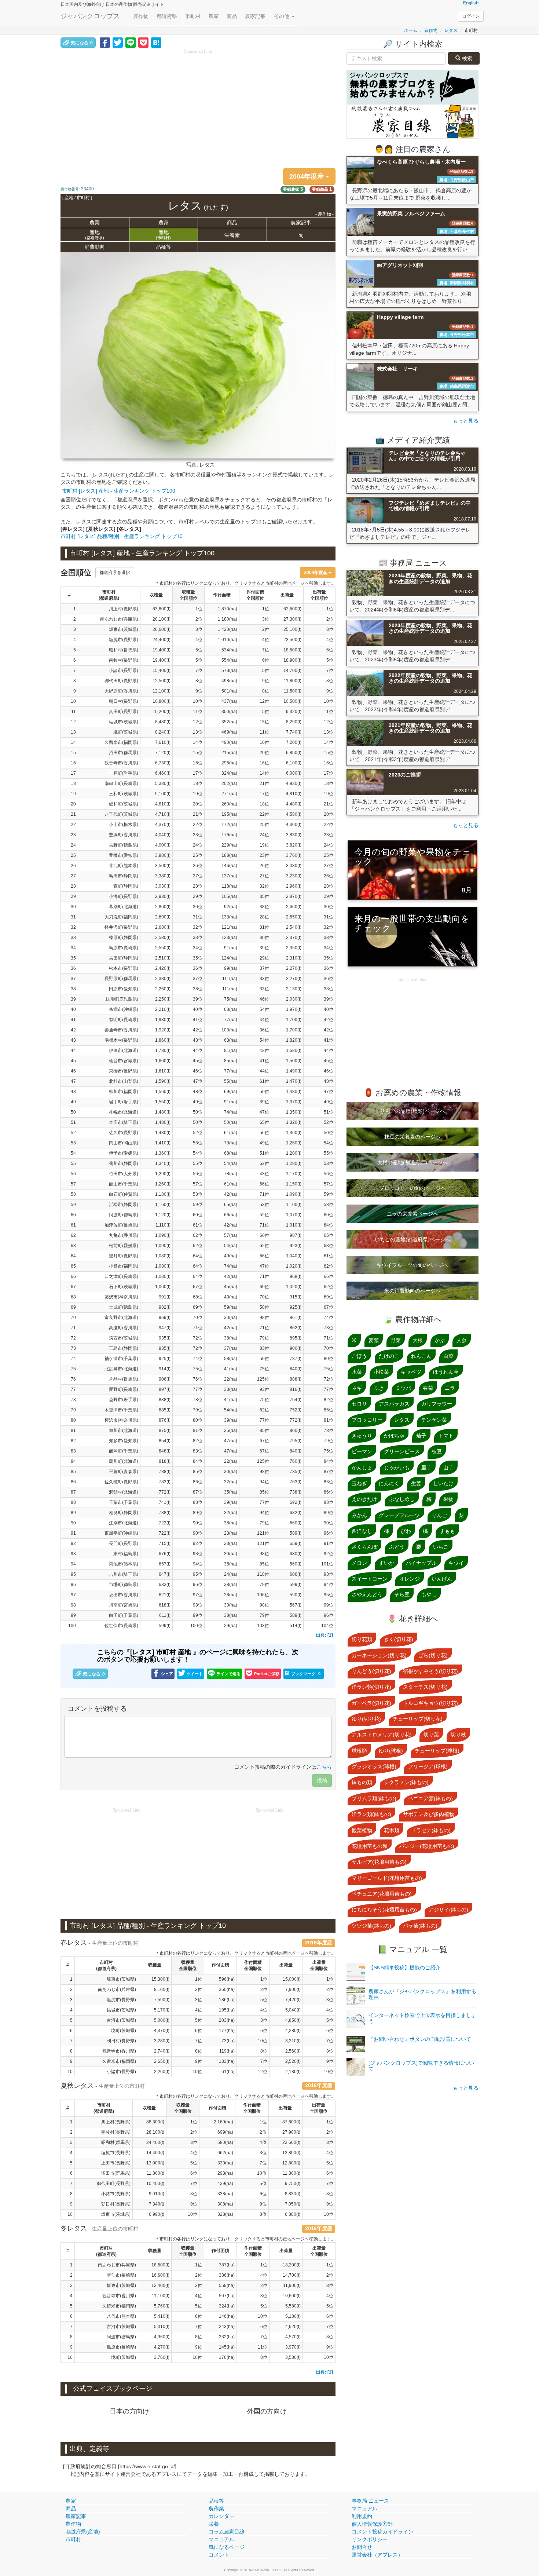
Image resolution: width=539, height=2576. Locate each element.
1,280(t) (294, 1163)
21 (73, 814)
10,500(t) (292, 701)
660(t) (296, 1523)
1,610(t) (163, 1071)
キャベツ (411, 1372)
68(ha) (230, 1153)
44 (73, 1051)
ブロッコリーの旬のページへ (412, 1188)
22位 (264, 814)
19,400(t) (162, 650)
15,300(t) (160, 1979)
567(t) (296, 1605)
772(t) (296, 1420)
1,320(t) (294, 1122)
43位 (198, 1040)
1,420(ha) (227, 629)
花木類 (392, 1830)
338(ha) (225, 2194)
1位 (199, 609)
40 (73, 1009)
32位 (264, 886)
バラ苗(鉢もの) (420, 1926)
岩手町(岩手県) (124, 1102)
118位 (263, 1574)
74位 (329, 1318)
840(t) (296, 1369)
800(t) (296, 1430)
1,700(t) (294, 1030)
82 (73, 1441)
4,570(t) (293, 2337)
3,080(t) (294, 866)
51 (73, 1122)
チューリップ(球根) (437, 1751)
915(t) (296, 1297)
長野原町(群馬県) (121, 979)
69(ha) (230, 1092)
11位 (264, 732)
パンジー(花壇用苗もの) (427, 1846)
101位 (327, 1564)
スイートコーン (370, 1579)
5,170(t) (162, 2010)
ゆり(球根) (391, 1751)
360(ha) (227, 1989)
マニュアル (221, 2539)
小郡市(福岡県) (124, 1266)
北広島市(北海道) (121, 1369)
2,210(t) (163, 1009)
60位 (264, 1235)
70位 (264, 1297)
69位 (329, 1297)
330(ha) (225, 2163)
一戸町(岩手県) (124, 773)
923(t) (296, 1246)
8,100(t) (162, 1989)
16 (73, 763)
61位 (264, 1081)
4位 (199, 640)
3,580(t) (293, 2357)
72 (73, 1338)
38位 (264, 907)
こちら (324, 1767)
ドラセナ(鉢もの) (431, 1830)
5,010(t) (162, 2327)
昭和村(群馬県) (124, 650)
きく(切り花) (399, 1639)
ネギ (357, 1388)
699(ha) (225, 2132)
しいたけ (443, 1483)
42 (73, 1030)
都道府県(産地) (83, 2532)
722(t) (165, 1523)
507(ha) (227, 2296)
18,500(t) (292, 650)
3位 (266, 619)
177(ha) (227, 2031)
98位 (264, 1318)
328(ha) (225, 2214)
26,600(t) (162, 629)
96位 (329, 1615)
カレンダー (221, 2516)
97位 (198, 1595)
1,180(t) (163, 1194)
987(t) (296, 1235)
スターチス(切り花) (425, 1687)
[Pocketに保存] (143, 42)
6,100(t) (294, 763)
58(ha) (230, 1359)
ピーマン (362, 1451)
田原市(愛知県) (124, 989)
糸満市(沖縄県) (124, 1009)
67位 (264, 1441)
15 (73, 753)
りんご (439, 1515)
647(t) (165, 1574)
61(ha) (230, 1133)
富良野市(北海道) (121, 1318)
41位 (329, 1040)
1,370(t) (294, 1102)
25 (73, 855)
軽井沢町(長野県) (121, 927)
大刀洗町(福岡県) (121, 917)
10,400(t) (155, 2184)
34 (73, 948)
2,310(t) (294, 958)
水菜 (357, 1372)
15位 (198, 753)
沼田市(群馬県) (124, 753)
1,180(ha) (227, 619)
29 (73, 896)
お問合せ (362, 2547)
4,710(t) (163, 814)
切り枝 (458, 1735)
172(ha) (229, 825)
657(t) (165, 1564)
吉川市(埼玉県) (124, 1574)
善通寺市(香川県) (121, 1030)
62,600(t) (292, 609)
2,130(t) (294, 989)
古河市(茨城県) (121, 2020)
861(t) (296, 1318)
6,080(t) (294, 773)
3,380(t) (163, 876)
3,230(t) (294, 876)
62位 (264, 1163)
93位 (329, 1574)
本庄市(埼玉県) (124, 1122)
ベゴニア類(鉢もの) (430, 1798)
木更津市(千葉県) (121, 1410)
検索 (466, 58)
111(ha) (230, 979)
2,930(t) (163, 896)
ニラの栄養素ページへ (412, 1214)
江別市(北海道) (124, 1523)
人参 (462, 1340)
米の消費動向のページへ (412, 1291)
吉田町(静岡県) (124, 958)
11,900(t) (292, 2285)
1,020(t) (294, 1266)
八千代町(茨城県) (121, 814)
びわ (406, 1531)
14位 (198, 742)
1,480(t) (294, 1092)
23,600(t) (291, 2142)
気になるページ (227, 2547)
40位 (198, 1009)
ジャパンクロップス (90, 16)
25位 (264, 825)
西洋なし (362, 1531)
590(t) (296, 1595)
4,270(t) (162, 2347)
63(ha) (230, 1009)
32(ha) (230, 1482)
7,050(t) (293, 2204)
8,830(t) (293, 2194)
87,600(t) (291, 2122)
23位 (264, 855)
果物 (448, 1499)
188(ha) (229, 855)
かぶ (440, 1340)
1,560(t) (163, 1092)
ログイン (471, 16)
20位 (264, 753)
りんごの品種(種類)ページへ (412, 1111)
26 (73, 866)
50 (73, 1112)
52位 (329, 1122)
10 (73, 701)
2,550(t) (294, 917)
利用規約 (362, 2516)
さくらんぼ (364, 1547)
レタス (451, 30)
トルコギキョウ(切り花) (430, 1703)
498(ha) (229, 681)
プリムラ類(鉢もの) (374, 1798)
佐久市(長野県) (124, 1133)
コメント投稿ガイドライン (382, 2532)
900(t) (296, 1348)
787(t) (296, 1359)
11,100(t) (161, 2296)
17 (73, 773)
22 (73, 825)
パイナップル (421, 1563)
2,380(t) (163, 979)
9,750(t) (293, 2184)
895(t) (296, 1338)
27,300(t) (292, 619)
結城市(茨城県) (124, 722)
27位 (329, 866)
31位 (198, 917)
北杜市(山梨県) (124, 1081)
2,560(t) (293, 2051)
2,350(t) (294, 948)
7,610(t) (163, 742)
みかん (359, 1515)
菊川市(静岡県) (124, 1163)
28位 (198, 886)
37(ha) (230, 1348)
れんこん (421, 1356)
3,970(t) (293, 2347)
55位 (329, 1153)
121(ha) (229, 927)
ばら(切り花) (433, 1655)
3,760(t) (294, 855)
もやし (429, 1594)
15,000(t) (292, 1979)
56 (73, 1174)
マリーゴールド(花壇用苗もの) (387, 1878)
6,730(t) (163, 763)
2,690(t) (163, 917)
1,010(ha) (227, 640)
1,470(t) (294, 1081)
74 (73, 1359)
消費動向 (95, 247)
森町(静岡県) (126, 886)
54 (73, 1153)
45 (73, 1061)
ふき (379, 1388)
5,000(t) (162, 2020)
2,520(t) (293, 2061)
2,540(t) (294, 927)
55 (73, 1163)
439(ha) (225, 2184)
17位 (198, 773)
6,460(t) (163, 773)
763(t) (296, 1482)
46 (73, 1071)
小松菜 (381, 1372)
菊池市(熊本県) (124, 1564)
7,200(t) (294, 742)
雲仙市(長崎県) (121, 2275)
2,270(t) (294, 968)
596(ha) (227, 1979)
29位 (198, 896)
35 (73, 958)
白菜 (448, 1356)
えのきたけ (364, 1499)
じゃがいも (397, 1468)
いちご (441, 1547)
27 (73, 876)
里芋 (426, 1468)
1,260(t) (163, 1184)
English (471, 3)
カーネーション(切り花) (379, 1655)
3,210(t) (293, 2041)
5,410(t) (162, 2316)
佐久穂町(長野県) (121, 1482)
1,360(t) (294, 1133)
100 (72, 1626)
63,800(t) (162, 609)
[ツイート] (118, 42)
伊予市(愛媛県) (124, 1153)
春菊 (428, 1388)
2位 (199, 619)
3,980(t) (163, 855)
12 (73, 722)
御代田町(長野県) (121, 681)
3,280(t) (162, 2041)
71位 (264, 1194)
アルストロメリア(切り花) (382, 1735)
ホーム (411, 30)
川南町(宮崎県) (124, 1605)
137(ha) (229, 876)
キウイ (456, 1563)
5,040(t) (293, 2010)
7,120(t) (163, 753)
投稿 (322, 1780)
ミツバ (403, 1388)
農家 (214, 16)
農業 (95, 223)
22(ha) (230, 1379)
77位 (264, 1420)
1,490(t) (294, 1071)
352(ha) (229, 722)
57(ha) (230, 1235)
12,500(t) (162, 681)
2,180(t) (293, 2072)
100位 (196, 1626)
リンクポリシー (370, 2539)
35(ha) (230, 1430)
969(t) (165, 1318)
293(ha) (225, 2173)
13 (73, 732)
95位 (198, 1574)
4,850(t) (293, 2020)
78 (73, 1400)
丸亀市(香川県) (124, 1235)
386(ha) (227, 2275)
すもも (447, 1531)
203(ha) (227, 2020)
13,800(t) (291, 2153)
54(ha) (230, 1163)
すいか (386, 1563)
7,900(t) (293, 1989)
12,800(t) (291, 2163)
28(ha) (230, 1595)
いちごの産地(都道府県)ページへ (412, 1239)
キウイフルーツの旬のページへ (412, 1265)
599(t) (165, 1626)
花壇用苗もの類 (370, 1846)
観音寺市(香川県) (121, 763)
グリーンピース (402, 1451)
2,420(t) (163, 968)
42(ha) (230, 1194)
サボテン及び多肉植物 (429, 1814)
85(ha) (230, 1061)
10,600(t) (292, 2296)
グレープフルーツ (399, 1515)
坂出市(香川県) (124, 1595)
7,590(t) (162, 2000)
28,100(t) (162, 619)
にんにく (389, 1483)
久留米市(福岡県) (121, 742)
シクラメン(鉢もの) (406, 1782)
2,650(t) (162, 2061)
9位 (266, 681)
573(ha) (229, 671)
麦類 (374, 1340)
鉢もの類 (362, 1782)
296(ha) (229, 763)
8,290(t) (294, 722)
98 (73, 1605)
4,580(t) (294, 814)
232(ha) (227, 2337)
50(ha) (230, 1122)
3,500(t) (163, 866)
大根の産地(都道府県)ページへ (412, 1162)
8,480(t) (163, 722)
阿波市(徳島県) (121, 2337)
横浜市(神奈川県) (121, 1420)
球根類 (359, 1751)
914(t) (165, 1369)
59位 (329, 1194)
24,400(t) (162, 640)
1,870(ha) (227, 609)
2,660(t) (294, 907)
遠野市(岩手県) (124, 1400)
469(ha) (229, 732)
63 (73, 1246)
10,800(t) (162, 701)
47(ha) (230, 1441)
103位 (263, 1626)
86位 (198, 1482)
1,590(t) (163, 1081)
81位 (329, 1420)
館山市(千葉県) (124, 1184)
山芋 (448, 1468)
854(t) (165, 1441)
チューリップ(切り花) (418, 1719)
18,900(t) (292, 660)
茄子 (421, 1436)
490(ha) (229, 742)
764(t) (296, 1400)
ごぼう (359, 1356)
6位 (330, 650)
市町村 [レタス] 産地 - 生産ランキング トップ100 (119, 491)
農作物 (141, 16)
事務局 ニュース (370, 2501)
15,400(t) (162, 671)
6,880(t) (293, 2214)
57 (73, 1184)
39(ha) (230, 1420)
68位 (329, 1246)
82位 (329, 1400)
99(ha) (230, 968)
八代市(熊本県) (121, 2316)
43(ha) (230, 1297)
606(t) (296, 1574)
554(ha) (229, 660)
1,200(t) (294, 1153)
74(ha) (230, 1112)
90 (73, 1523)
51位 (329, 1112)
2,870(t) (294, 896)
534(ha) (229, 650)
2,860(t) (163, 907)
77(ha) (230, 1071)
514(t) (296, 1626)
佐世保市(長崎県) (121, 1626)
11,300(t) (291, 2173)
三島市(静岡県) (124, 1348)
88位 (198, 1502)
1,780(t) (163, 1051)
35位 (264, 896)
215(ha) (229, 753)
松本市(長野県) (124, 968)
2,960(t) (294, 886)
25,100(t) (292, 629)
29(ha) (230, 1626)
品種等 (164, 247)
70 (73, 1318)
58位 (198, 1194)
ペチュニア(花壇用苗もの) (382, 1894)
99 (73, 1615)
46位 (198, 1071)
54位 (264, 1009)
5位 (199, 650)
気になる (82, 43)
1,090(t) (294, 1194)
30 (73, 907)
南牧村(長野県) (124, 660)
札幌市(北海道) (124, 1112)
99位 (329, 1605)
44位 (198, 1051)
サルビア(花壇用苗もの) (379, 1862)
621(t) (165, 1595)
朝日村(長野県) (124, 701)
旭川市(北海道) (124, 1430)
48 (73, 1092)
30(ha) (230, 1318)
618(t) (165, 1605)
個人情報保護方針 (372, 2524)
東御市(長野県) (124, 1071)
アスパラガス (394, 1404)
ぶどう (397, 1547)
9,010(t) (157, 2194)
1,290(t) (163, 1174)
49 (73, 1102)
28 (73, 886)
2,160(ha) (223, 2122)
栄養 (214, 2524)
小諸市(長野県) (124, 671)
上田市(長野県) (116, 2163)
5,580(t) (293, 2306)
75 (73, 1369)
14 (73, 742)
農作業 (216, 2509)
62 (73, 1235)
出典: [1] (324, 1635)
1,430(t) (163, 1133)
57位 (198, 1184)
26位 (198, 866)
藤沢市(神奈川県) (121, 1297)
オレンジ (410, 1579)
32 (73, 927)
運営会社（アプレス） (377, 2555)
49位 (198, 1102)
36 (73, 968)
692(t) (296, 1502)
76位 (198, 1379)
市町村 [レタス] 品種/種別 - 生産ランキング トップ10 (122, 536)
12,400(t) (160, 2285)
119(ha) (227, 2051)
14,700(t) (292, 671)
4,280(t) (293, 2031)
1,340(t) (163, 1163)
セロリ (359, 1404)
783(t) (165, 1482)
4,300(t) (294, 825)
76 (73, 1379)
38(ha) (230, 1338)
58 (73, 1194)
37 (73, 979)
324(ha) (229, 773)
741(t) (165, 1502)
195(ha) (229, 814)
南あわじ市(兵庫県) (119, 619)
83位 (264, 1348)
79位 (264, 1338)
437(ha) (229, 701)
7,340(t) (157, 2204)
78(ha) (230, 1174)
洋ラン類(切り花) (371, 1687)
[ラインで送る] (131, 42)
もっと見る (466, 421)
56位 (264, 1133)
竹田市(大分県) (124, 1174)
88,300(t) (155, 2122)
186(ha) (227, 2000)
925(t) (165, 1359)
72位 (198, 1338)
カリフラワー (437, 1404)
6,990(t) (157, 2214)
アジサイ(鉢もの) (448, 1910)
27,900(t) (291, 2132)
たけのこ (389, 1356)
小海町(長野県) (124, 896)
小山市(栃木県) (124, 825)
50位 (264, 1092)
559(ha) (227, 2285)
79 (73, 1410)
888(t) (296, 1379)
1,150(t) (294, 1184)
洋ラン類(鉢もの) (371, 1814)
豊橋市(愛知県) (124, 855)
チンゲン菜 (434, 1420)
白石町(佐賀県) (124, 1194)
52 (73, 1133)
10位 (198, 701)
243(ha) (227, 2327)
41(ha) (230, 1369)
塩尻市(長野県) (124, 640)
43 (73, 1040)
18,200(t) (292, 2265)
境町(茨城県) (126, 732)
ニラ (450, 1388)
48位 (329, 1081)
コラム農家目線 (227, 2532)
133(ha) (229, 917)
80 (73, 1420)
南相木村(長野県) (121, 1040)
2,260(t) (163, 989)
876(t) (165, 1420)
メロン (359, 1563)
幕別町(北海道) (124, 907)
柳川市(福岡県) (124, 1092)
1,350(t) (294, 1112)
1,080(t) (163, 1266)
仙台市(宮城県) (124, 1061)
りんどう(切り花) (371, 1671)
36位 (198, 968)
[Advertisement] (198, 106)
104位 (327, 1626)
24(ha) (230, 1574)
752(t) (296, 1410)
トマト (446, 1436)
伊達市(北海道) (124, 1051)
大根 (418, 1340)
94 (73, 1564)
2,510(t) (163, 958)
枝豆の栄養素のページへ (412, 1137)
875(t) (165, 1430)
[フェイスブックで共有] (105, 42)
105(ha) (229, 896)
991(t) (165, 1297)
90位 (198, 1523)
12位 (264, 701)
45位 (198, 1061)
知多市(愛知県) (124, 1441)
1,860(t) (163, 1040)
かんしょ (362, 1468)
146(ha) (229, 866)
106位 (263, 1595)
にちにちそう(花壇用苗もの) (384, 1910)
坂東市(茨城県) (124, 629)
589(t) (296, 1615)
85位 (329, 1410)
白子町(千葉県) (124, 1615)
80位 (329, 1359)
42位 (198, 1030)
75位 (198, 1369)
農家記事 (255, 16)
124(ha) (229, 958)
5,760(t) (162, 2306)
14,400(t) (155, 2153)
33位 (264, 979)
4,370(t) (163, 825)
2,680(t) (163, 927)
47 (73, 1081)
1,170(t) (294, 1174)
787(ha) (227, 2265)
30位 (198, 907)
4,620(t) (293, 2327)
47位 (198, 1081)
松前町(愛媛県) (124, 1246)
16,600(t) (160, 2275)
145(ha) (227, 2347)
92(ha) (230, 907)
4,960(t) (162, 2337)
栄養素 (232, 235)
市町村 (193, 16)
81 (73, 1430)
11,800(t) (293, 681)
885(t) (165, 1410)
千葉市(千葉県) (124, 1502)
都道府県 (167, 16)
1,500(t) (294, 1061)
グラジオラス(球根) (374, 1766)
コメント (219, 2555)
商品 (232, 16)
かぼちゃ (394, 1436)
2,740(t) (162, 2051)
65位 (264, 1122)
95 (73, 1574)
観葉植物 (362, 1830)
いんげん (442, 1579)
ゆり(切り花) (366, 1719)
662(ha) (225, 2153)
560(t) (296, 1564)
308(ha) (225, 2204)
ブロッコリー (367, 1420)
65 (73, 1266)
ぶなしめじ (402, 1499)
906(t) (165, 1379)
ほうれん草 (446, 1372)
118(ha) (229, 886)
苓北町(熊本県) (124, 866)
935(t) (165, 1338)
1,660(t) (163, 1061)
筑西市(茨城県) (124, 1338)
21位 (198, 814)
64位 (198, 1266)
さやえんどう (367, 1594)
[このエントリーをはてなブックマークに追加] (156, 42)
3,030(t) (163, 886)
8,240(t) (163, 732)
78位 (198, 1400)
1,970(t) (294, 1009)
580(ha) (225, 2142)
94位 (264, 1482)
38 (73, 989)
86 (73, 1482)
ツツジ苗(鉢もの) (371, 1926)
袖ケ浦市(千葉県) (121, 1359)
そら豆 (402, 1594)
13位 (264, 722)
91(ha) (230, 948)
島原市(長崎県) (124, 948)
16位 (198, 763)
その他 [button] (282, 16)
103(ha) (229, 1030)
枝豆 (437, 1451)
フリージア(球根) (428, 1766)
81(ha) (230, 1051)
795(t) (296, 1441)
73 (73, 1348)
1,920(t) (163, 1030)
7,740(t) (294, 732)
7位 (266, 650)
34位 (198, 948)
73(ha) (228, 2041)
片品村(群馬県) (124, 1379)
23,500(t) (292, 640)
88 (73, 1502)
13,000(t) (155, 2163)
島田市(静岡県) (124, 876)
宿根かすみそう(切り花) (430, 1671)
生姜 (416, 1483)
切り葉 (431, 1735)
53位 (329, 1163)
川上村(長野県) (124, 609)
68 (73, 1297)
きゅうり (362, 1436)
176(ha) (227, 2357)
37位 (264, 968)
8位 (199, 681)
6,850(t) (294, 753)
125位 (263, 1379)
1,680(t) (294, 1051)
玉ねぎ (359, 1483)
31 (73, 917)
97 (73, 1595)
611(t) (165, 1615)
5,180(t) (293, 2316)
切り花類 (362, 1639)
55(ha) (230, 1081)
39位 (264, 948)
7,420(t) (293, 2000)
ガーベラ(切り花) (371, 1703)
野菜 (396, 1340)
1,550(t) (163, 1102)
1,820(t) (294, 1040)
